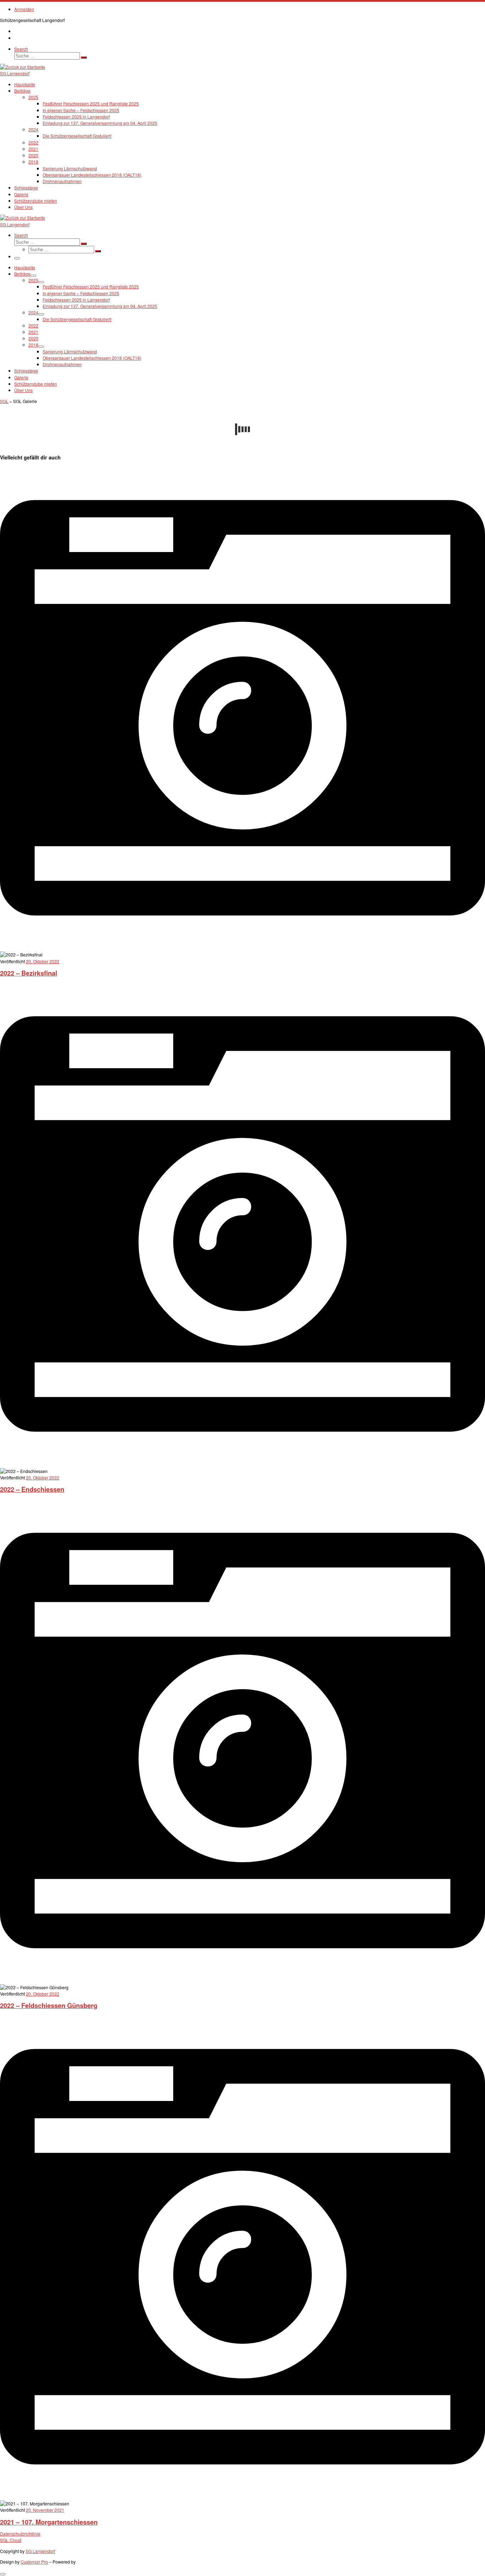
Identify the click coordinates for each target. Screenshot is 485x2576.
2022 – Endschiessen (32, 1489)
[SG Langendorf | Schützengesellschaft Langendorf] (23, 67)
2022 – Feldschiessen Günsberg (49, 2005)
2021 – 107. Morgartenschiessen (49, 2522)
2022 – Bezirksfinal (29, 973)
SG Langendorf (40, 2551)
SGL (4, 401)
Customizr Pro (34, 2562)
